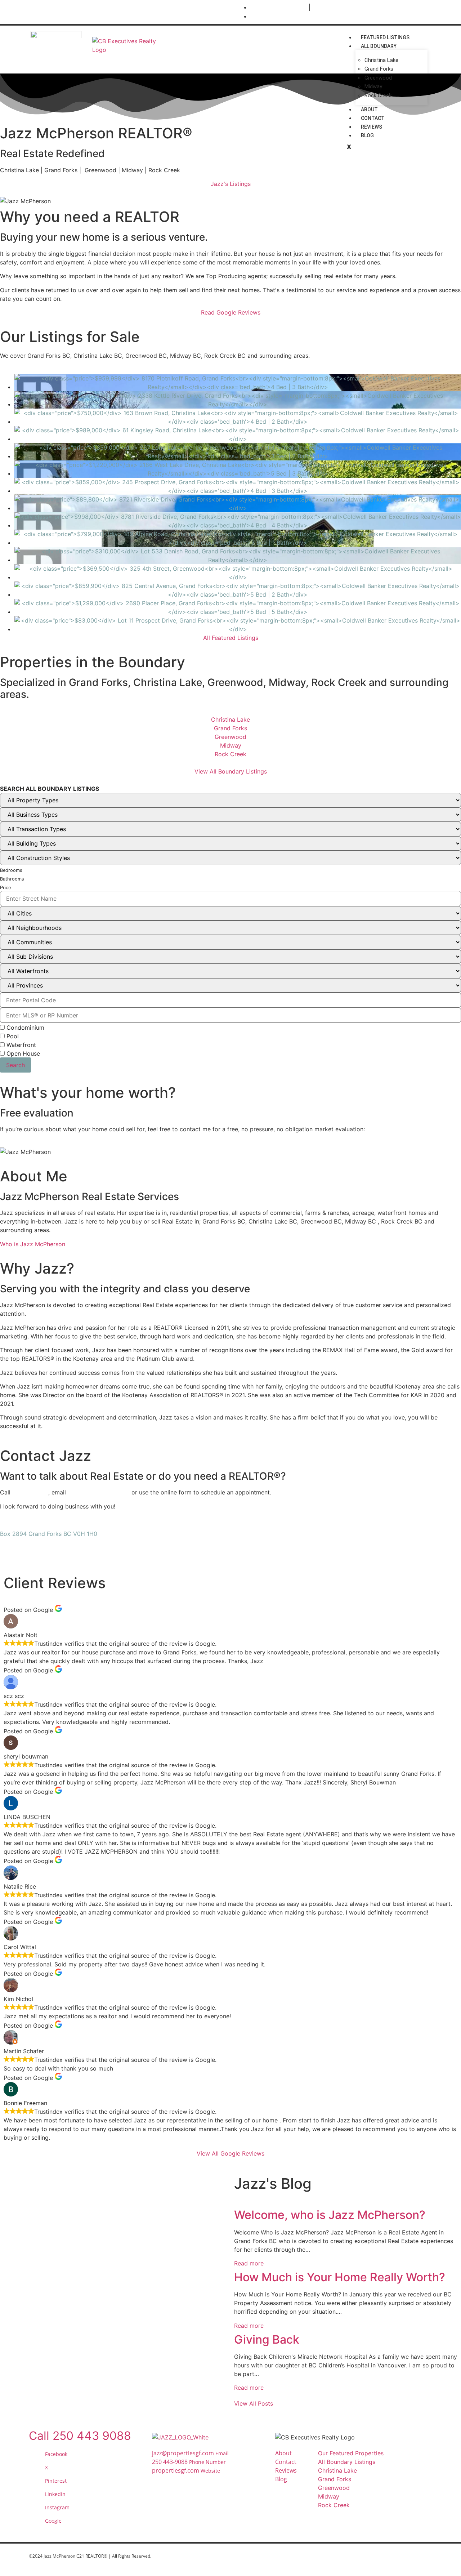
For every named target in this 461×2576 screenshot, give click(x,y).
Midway (373, 86)
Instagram (57, 2507)
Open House (22, 1053)
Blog (367, 135)
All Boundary (379, 46)
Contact (373, 118)
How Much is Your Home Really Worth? (340, 2277)
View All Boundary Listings (231, 771)
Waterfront (20, 1045)
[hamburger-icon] (422, 36)
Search (15, 1065)
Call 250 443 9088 (80, 2436)
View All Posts (254, 2403)
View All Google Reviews (230, 2153)
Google (53, 2521)
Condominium (24, 1028)
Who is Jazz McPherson (33, 1244)
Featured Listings (385, 37)
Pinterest (56, 2481)
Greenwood (378, 78)
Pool (12, 1036)
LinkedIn (55, 2494)
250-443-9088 (30, 1492)
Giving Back (267, 2339)
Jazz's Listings (231, 184)
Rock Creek (378, 95)
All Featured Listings (231, 638)
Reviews (372, 127)
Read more (249, 2263)
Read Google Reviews (231, 312)
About (369, 110)
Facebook (56, 2454)
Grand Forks (379, 69)
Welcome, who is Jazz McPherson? (330, 2215)
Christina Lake (381, 60)
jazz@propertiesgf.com (99, 1492)
